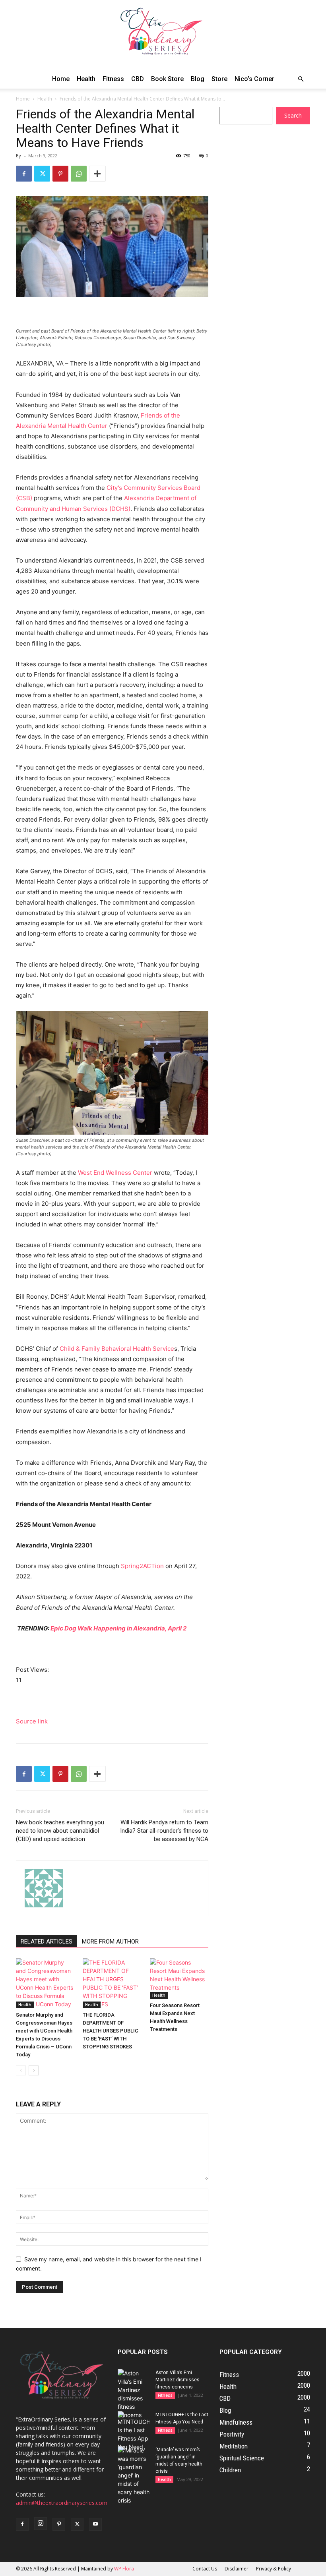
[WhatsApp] (79, 174)
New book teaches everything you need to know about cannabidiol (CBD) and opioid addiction (60, 1831)
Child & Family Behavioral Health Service (117, 1349)
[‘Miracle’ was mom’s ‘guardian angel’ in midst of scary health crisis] (134, 2475)
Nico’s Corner (254, 79)
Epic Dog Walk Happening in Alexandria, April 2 (118, 1628)
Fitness (113, 79)
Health (86, 79)
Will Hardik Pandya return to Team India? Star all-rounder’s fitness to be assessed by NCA (164, 1831)
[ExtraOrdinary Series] (163, 35)
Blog (198, 79)
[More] (97, 174)
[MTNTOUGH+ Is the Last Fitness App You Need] (134, 2431)
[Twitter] (42, 174)
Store (219, 79)
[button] (301, 79)
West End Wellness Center (115, 1173)
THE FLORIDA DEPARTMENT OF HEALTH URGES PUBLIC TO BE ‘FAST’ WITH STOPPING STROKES (111, 2031)
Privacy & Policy (274, 2569)
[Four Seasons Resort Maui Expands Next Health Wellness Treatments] (179, 1978)
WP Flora (124, 2569)
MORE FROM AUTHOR (110, 1942)
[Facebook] (24, 174)
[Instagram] (41, 2524)
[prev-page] (21, 2070)
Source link (32, 1721)
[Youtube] (95, 2524)
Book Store (167, 79)
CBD (138, 79)
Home (61, 79)
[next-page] (34, 2070)
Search (293, 115)
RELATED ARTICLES (47, 1942)
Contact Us (205, 2569)
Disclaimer (237, 2569)
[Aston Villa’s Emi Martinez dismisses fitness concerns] (134, 2394)
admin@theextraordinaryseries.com (62, 2503)
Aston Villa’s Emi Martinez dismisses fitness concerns (178, 2380)
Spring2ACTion (142, 1566)
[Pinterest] (60, 174)
